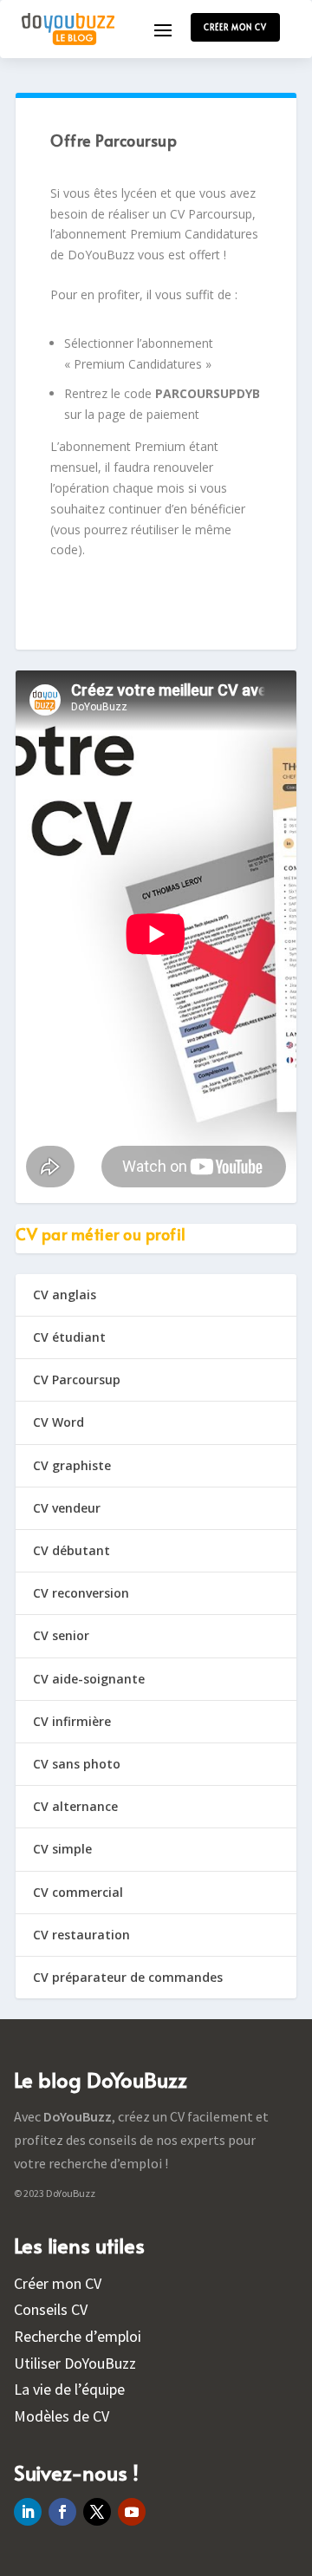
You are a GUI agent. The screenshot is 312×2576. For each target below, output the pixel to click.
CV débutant (71, 1550)
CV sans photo (77, 1764)
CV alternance (75, 1806)
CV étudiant (69, 1337)
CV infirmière (72, 1721)
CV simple (62, 1849)
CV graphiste (72, 1465)
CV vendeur (67, 1508)
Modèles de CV (62, 2416)
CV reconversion (81, 1593)
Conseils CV (51, 2309)
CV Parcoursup (77, 1380)
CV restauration (81, 1935)
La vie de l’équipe (69, 2389)
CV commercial (78, 1892)
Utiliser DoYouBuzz (75, 2363)
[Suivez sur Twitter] (97, 2512)
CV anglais (65, 1295)
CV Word (58, 1422)
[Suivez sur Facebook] (62, 2512)
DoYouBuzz (78, 2116)
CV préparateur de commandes (128, 1977)
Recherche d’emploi (78, 2336)
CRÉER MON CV (235, 27)
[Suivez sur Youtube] (132, 2512)
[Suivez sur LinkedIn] (28, 2512)
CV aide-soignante (89, 1679)
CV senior (61, 1635)
